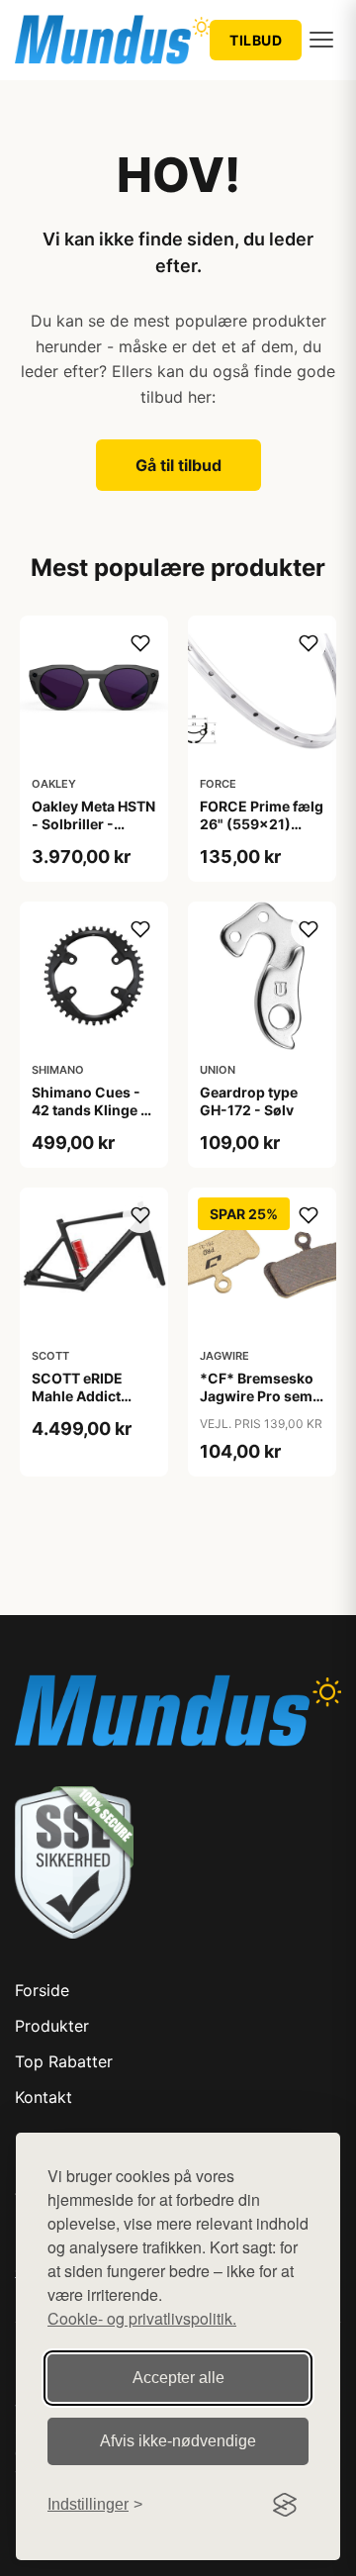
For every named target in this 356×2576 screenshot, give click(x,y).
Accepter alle (178, 2378)
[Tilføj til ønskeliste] (140, 643)
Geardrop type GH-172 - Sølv (249, 1101)
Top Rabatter (64, 2061)
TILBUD (256, 40)
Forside (42, 1990)
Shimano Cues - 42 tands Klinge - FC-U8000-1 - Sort (89, 1119)
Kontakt (44, 2097)
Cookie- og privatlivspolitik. (142, 2318)
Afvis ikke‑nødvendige (178, 2441)
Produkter (52, 2026)
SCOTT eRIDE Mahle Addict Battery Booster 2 (90, 1396)
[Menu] (321, 40)
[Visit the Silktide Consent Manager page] (285, 2505)
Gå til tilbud (178, 465)
